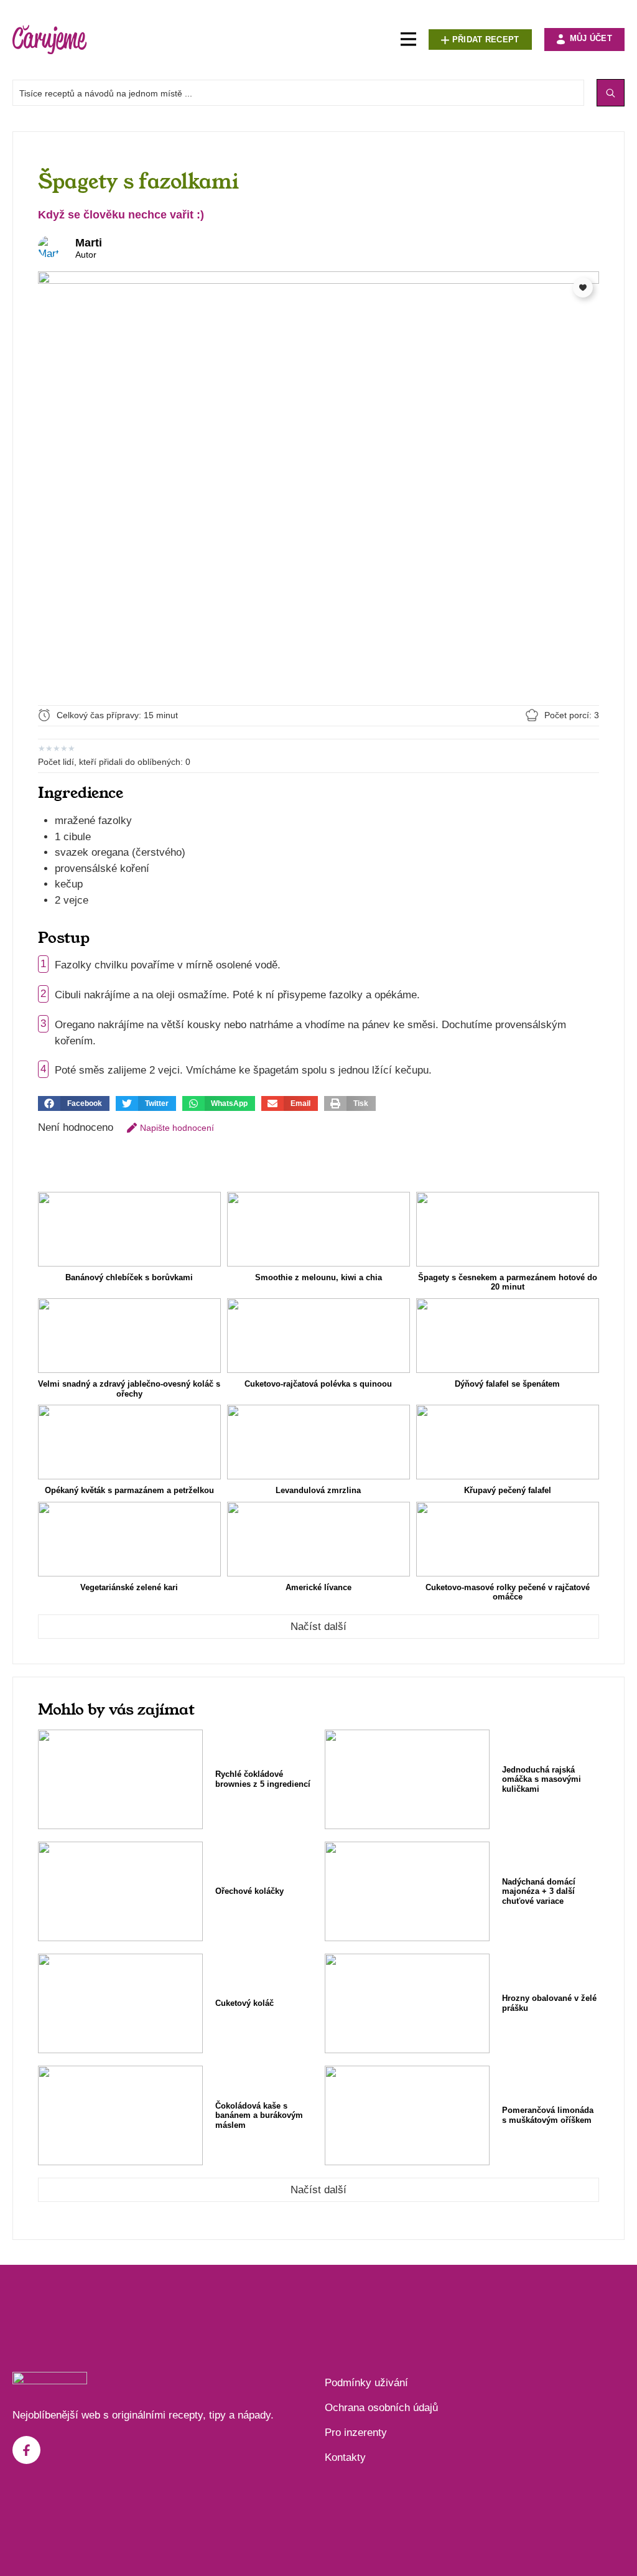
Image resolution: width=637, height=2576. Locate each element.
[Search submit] (611, 93)
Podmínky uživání (366, 2383)
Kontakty (345, 2457)
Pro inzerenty (356, 2433)
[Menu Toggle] (408, 40)
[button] (74, 1103)
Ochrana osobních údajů (381, 2408)
